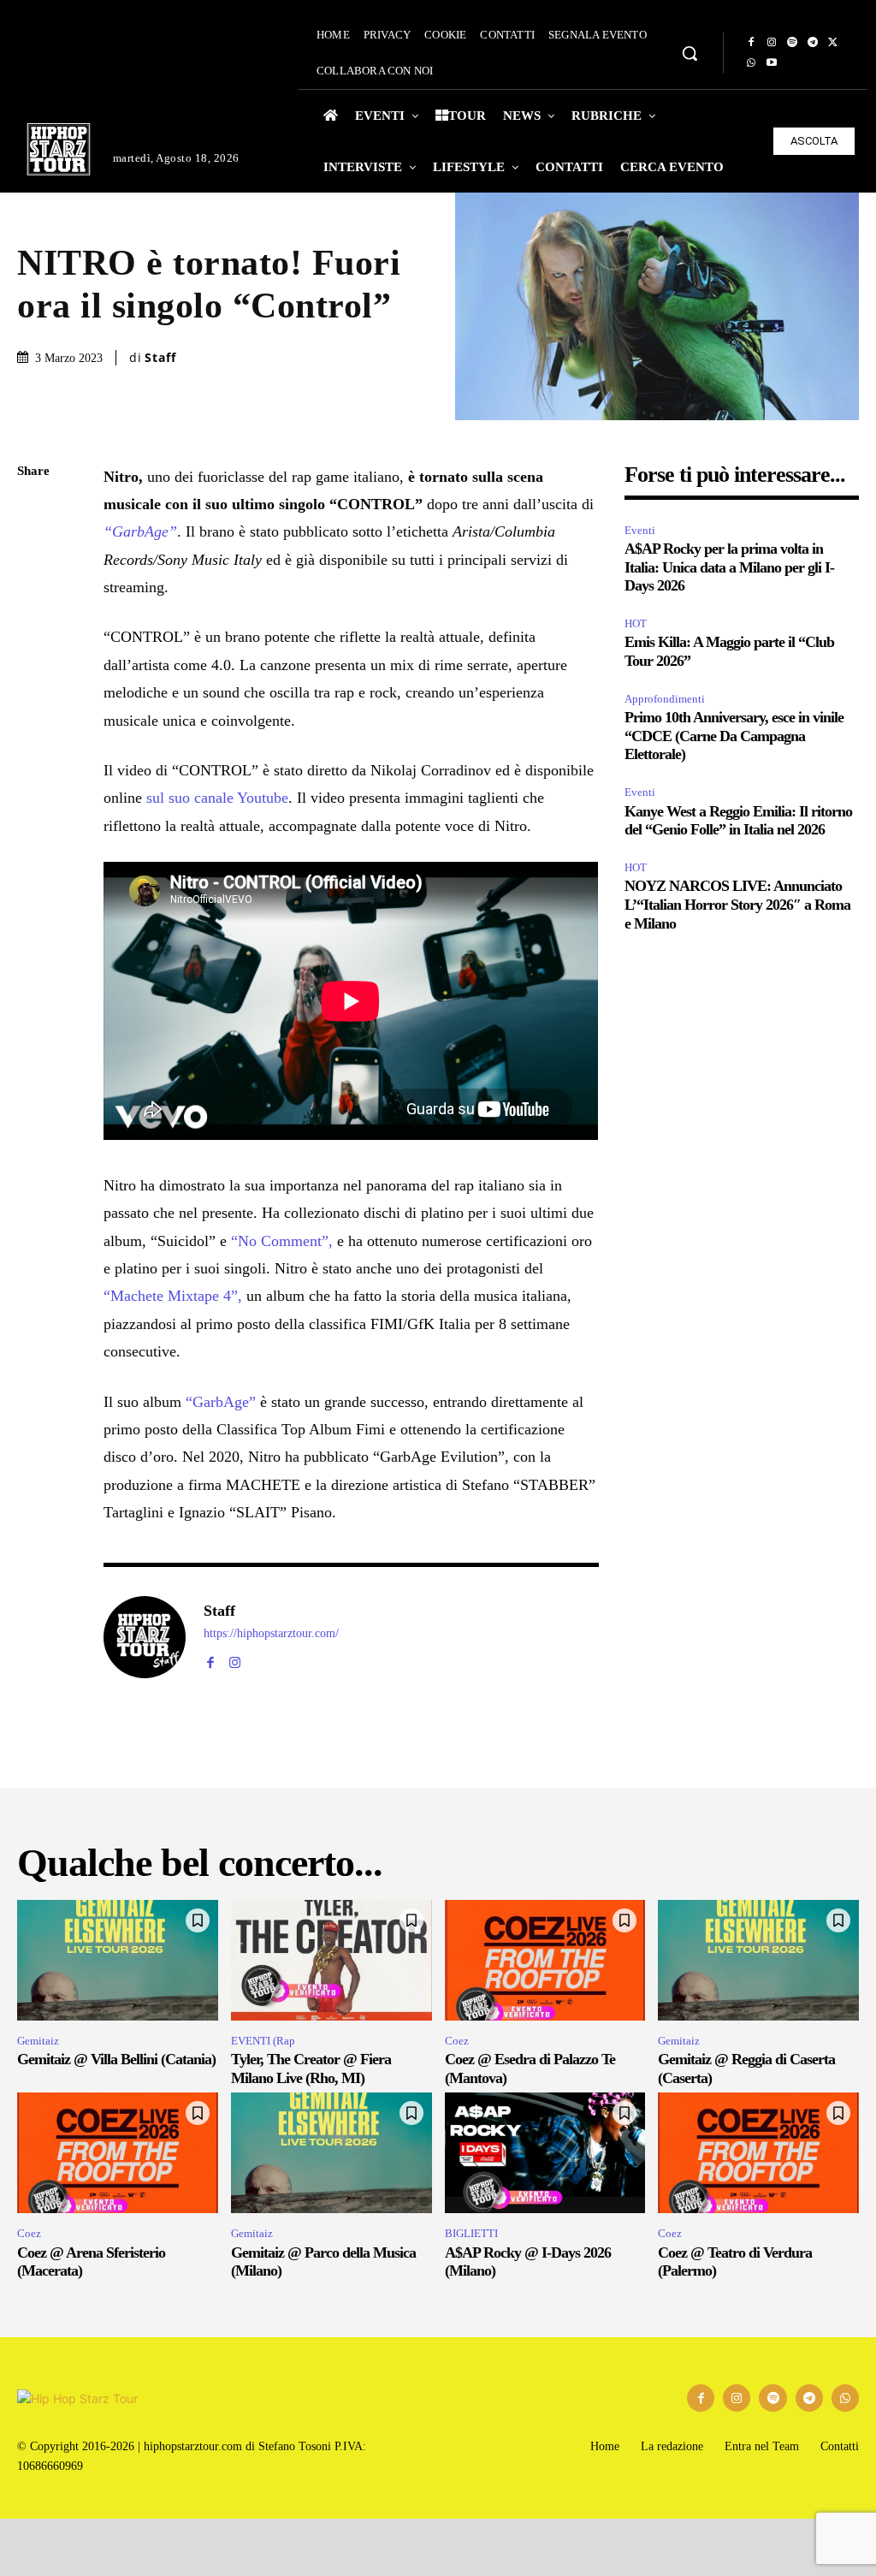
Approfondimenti (665, 699)
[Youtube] (772, 63)
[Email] (34, 674)
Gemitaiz (38, 2041)
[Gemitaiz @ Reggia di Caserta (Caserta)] (758, 1960)
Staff (160, 358)
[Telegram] (813, 43)
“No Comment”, (282, 1241)
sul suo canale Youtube (217, 798)
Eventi (640, 530)
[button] (690, 53)
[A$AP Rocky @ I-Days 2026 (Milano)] (545, 2153)
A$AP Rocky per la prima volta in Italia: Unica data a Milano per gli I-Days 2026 (729, 567)
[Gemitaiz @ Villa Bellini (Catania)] (118, 1960)
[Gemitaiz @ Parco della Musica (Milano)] (331, 2153)
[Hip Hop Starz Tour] (59, 149)
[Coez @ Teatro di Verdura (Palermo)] (758, 2153)
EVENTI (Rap (263, 2041)
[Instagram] (772, 43)
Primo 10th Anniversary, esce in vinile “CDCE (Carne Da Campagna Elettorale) (734, 736)
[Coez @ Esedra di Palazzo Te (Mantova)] (545, 1960)
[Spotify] (792, 43)
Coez (457, 2041)
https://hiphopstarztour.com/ (271, 1633)
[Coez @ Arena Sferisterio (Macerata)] (118, 2153)
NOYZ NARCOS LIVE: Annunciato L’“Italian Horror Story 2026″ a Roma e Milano (737, 904)
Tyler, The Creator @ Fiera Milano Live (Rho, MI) (311, 2069)
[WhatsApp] (751, 63)
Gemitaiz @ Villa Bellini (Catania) (116, 2059)
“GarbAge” (140, 531)
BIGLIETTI (471, 2233)
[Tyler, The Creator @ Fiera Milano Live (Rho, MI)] (331, 1960)
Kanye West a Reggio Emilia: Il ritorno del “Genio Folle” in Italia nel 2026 (738, 821)
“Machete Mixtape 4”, (173, 1296)
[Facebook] (751, 43)
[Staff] (145, 1637)
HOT (636, 623)
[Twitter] (833, 43)
